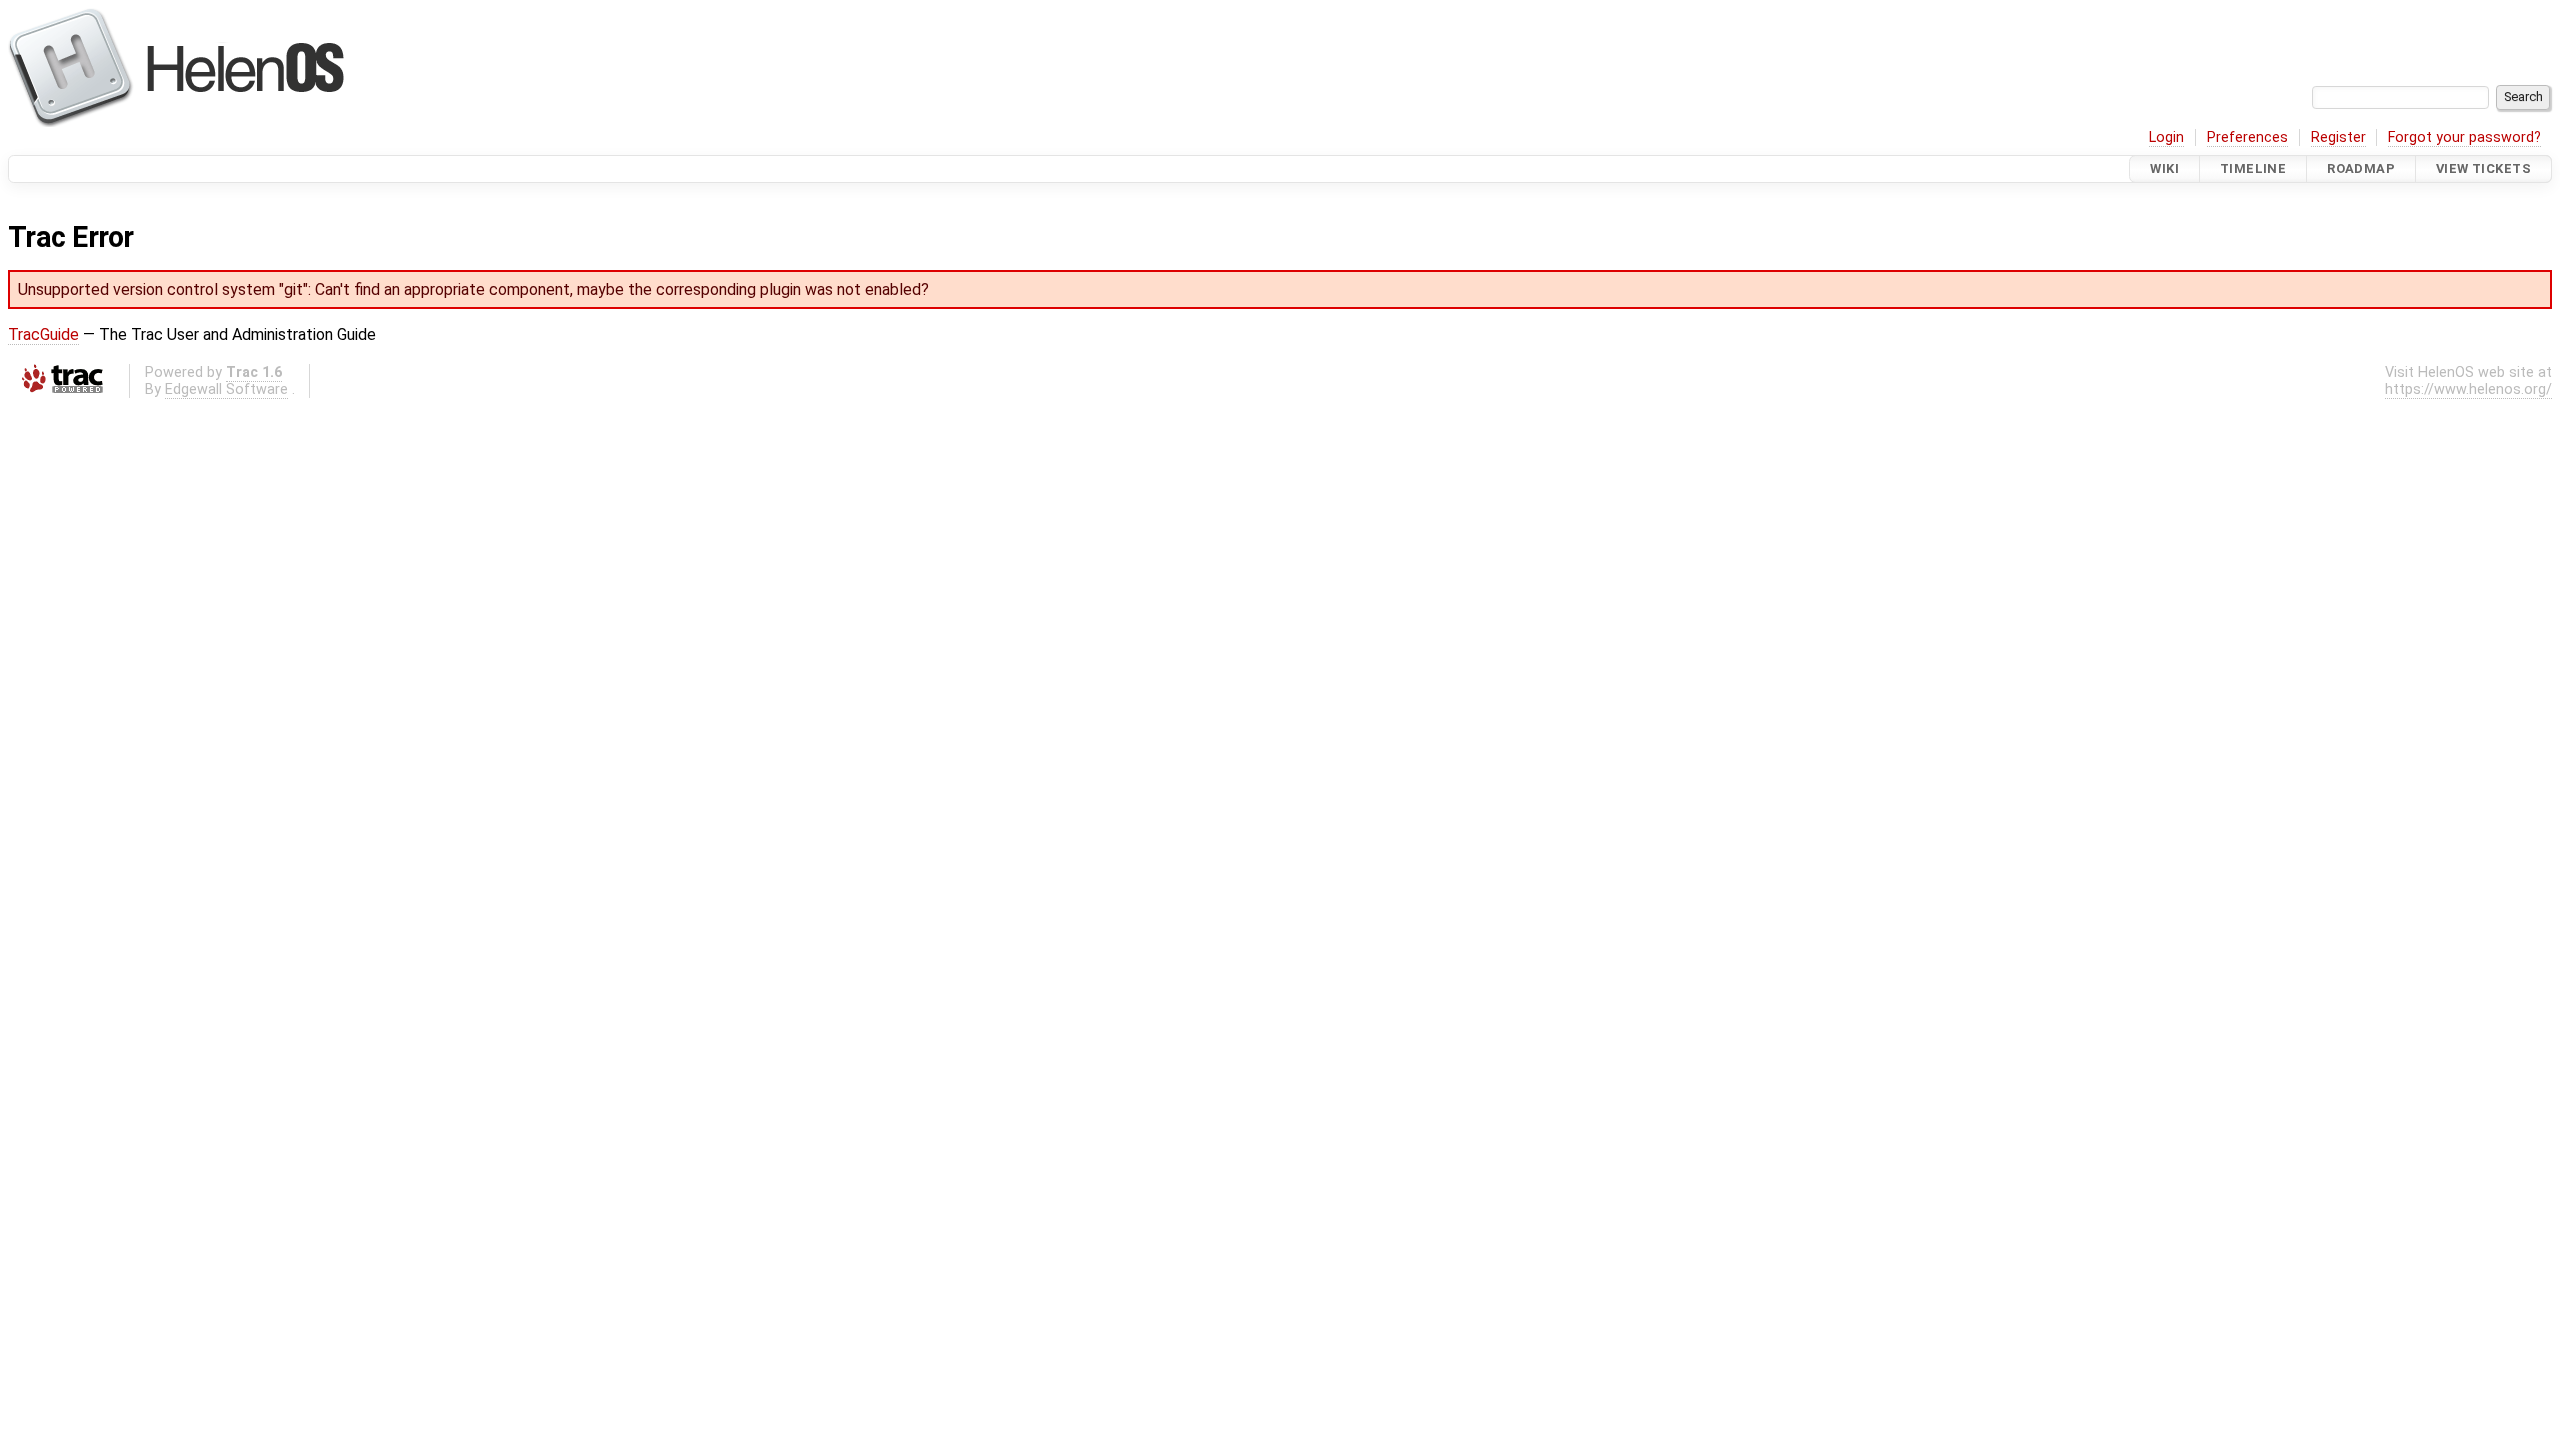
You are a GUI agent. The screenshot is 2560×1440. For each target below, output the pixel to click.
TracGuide (43, 334)
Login (2166, 137)
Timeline (2253, 168)
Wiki (2164, 168)
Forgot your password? (2464, 137)
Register (2338, 137)
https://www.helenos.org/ (2468, 389)
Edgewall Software (226, 389)
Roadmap (2361, 168)
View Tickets (2483, 168)
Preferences (2247, 137)
